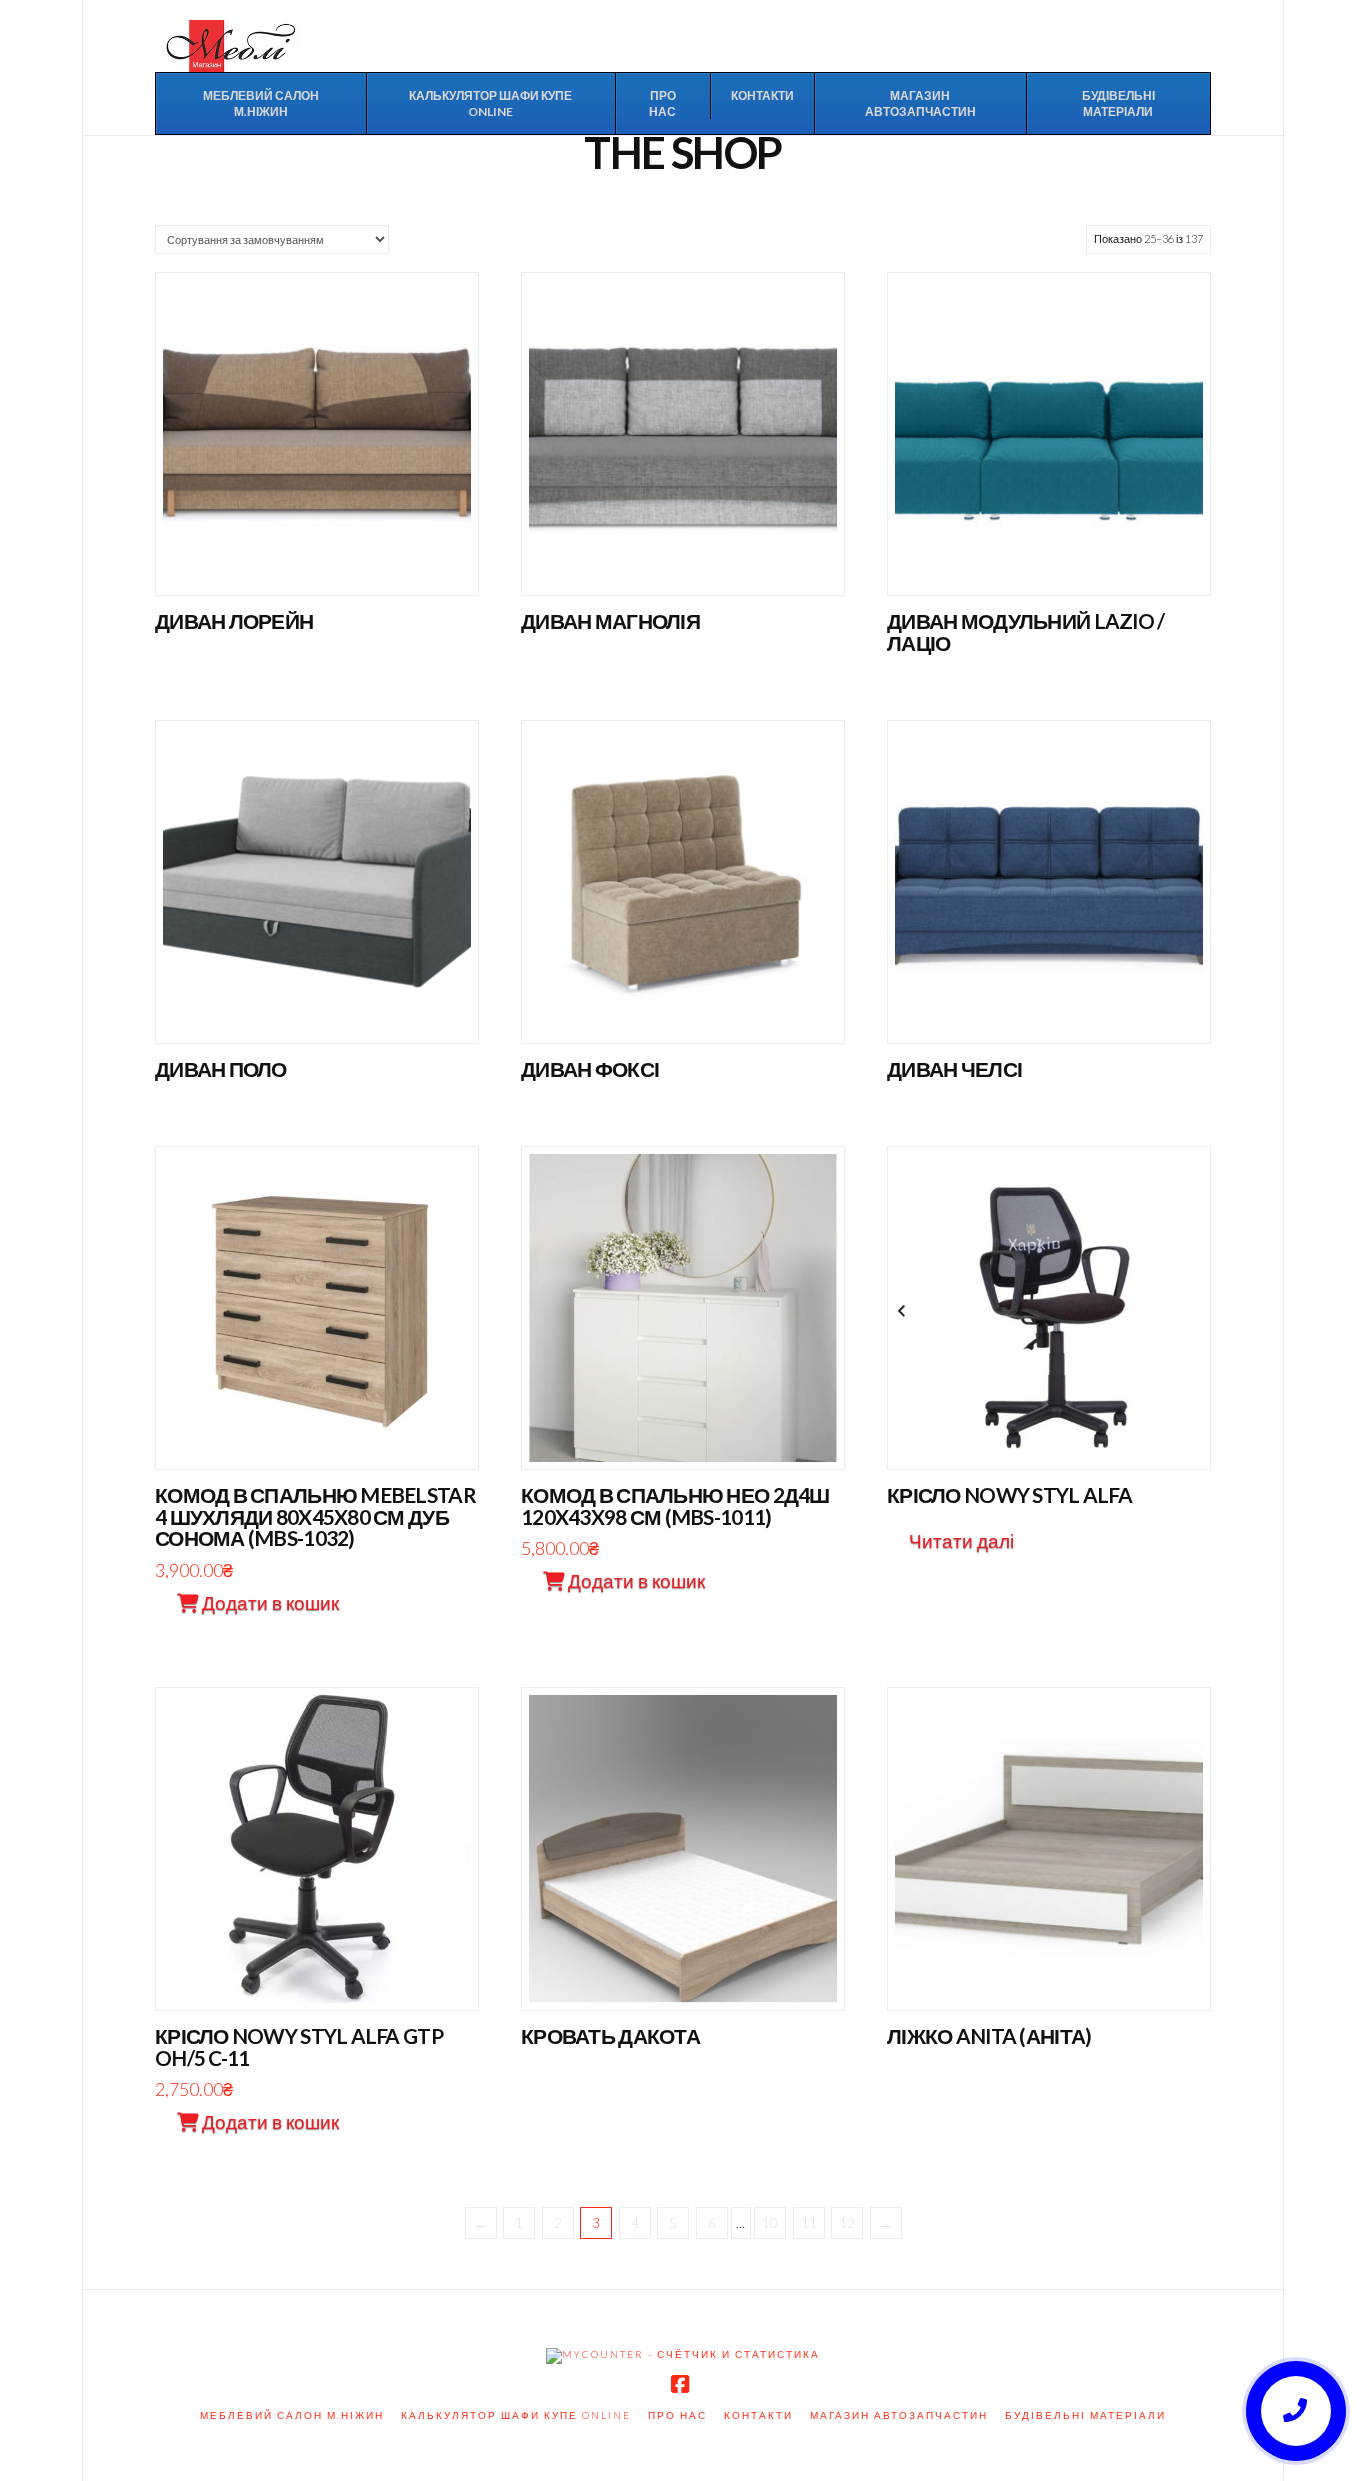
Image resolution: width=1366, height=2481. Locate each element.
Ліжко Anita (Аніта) (989, 2036)
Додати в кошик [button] (325, 1432)
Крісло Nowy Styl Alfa (1009, 1495)
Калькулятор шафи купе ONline (516, 2415)
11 (809, 2223)
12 (847, 2223)
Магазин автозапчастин (899, 2415)
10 (770, 2223)
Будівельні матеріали (1085, 2415)
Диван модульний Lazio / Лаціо (1025, 632)
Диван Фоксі (590, 1069)
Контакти (758, 2415)
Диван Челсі (954, 1069)
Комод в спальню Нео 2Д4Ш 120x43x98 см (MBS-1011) (675, 1506)
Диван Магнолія (610, 621)
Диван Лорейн (234, 621)
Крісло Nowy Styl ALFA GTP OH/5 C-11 (299, 2047)
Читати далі (316, 559)
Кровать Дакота (610, 2036)
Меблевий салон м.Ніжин (292, 2415)
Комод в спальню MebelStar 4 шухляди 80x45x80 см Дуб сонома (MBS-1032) (315, 1517)
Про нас (677, 2415)
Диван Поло (221, 1069)
